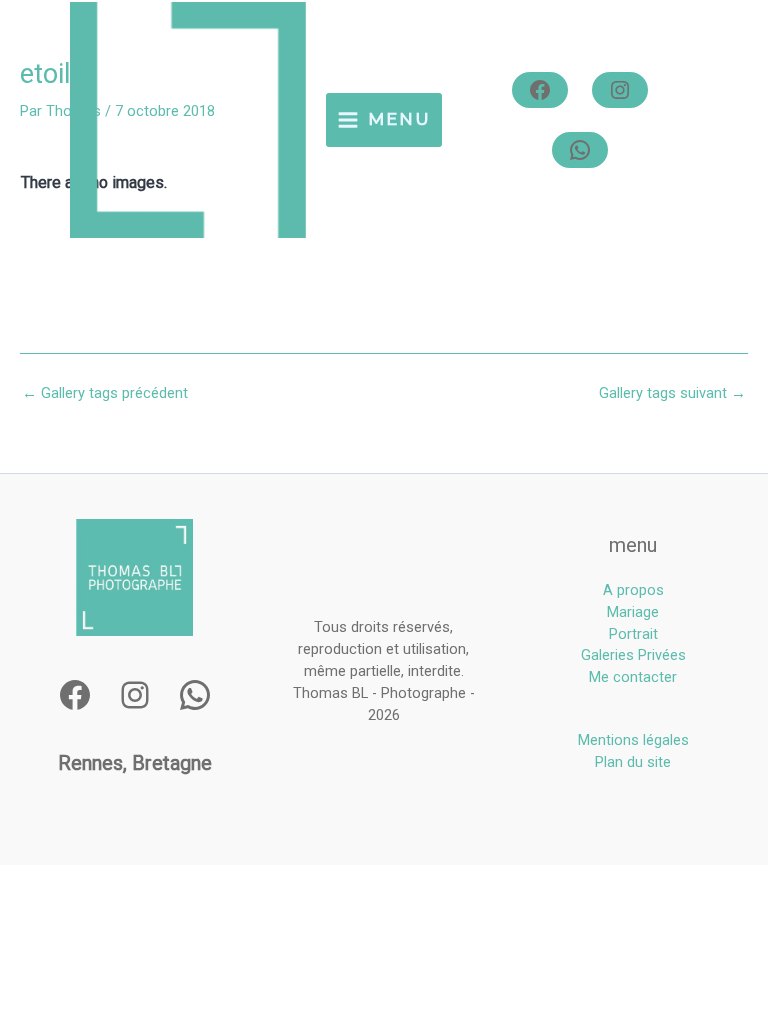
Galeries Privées (633, 655)
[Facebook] (540, 90)
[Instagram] (620, 90)
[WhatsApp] (580, 150)
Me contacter (633, 677)
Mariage (633, 612)
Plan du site (633, 762)
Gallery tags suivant (672, 393)
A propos (633, 590)
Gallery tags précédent (105, 393)
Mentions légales (633, 740)
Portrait (633, 634)
